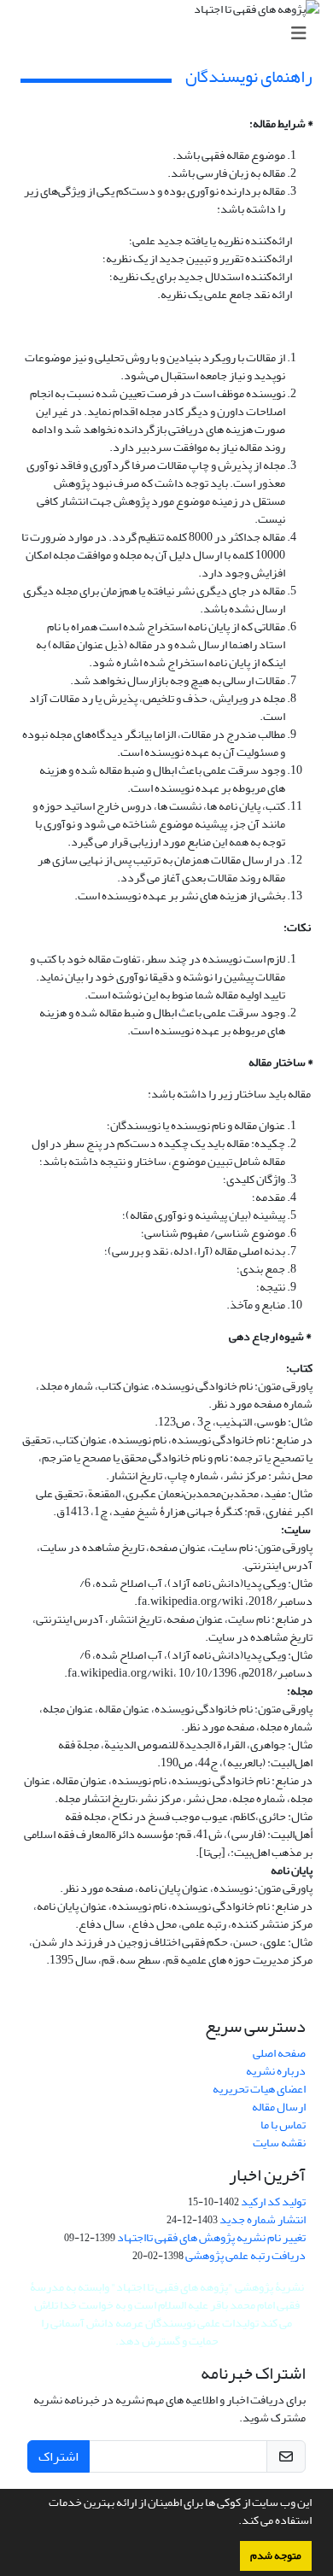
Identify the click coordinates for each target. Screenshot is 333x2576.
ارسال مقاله (279, 2107)
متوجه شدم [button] (276, 2556)
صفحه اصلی (279, 2053)
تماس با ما (283, 2125)
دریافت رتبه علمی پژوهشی (245, 2255)
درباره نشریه (276, 2071)
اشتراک (58, 2456)
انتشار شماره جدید (263, 2219)
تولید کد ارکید (273, 2201)
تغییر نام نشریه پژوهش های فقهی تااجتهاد (211, 2237)
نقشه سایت (279, 2143)
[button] (234, 2522)
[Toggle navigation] (172, 34)
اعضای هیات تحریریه (259, 2089)
